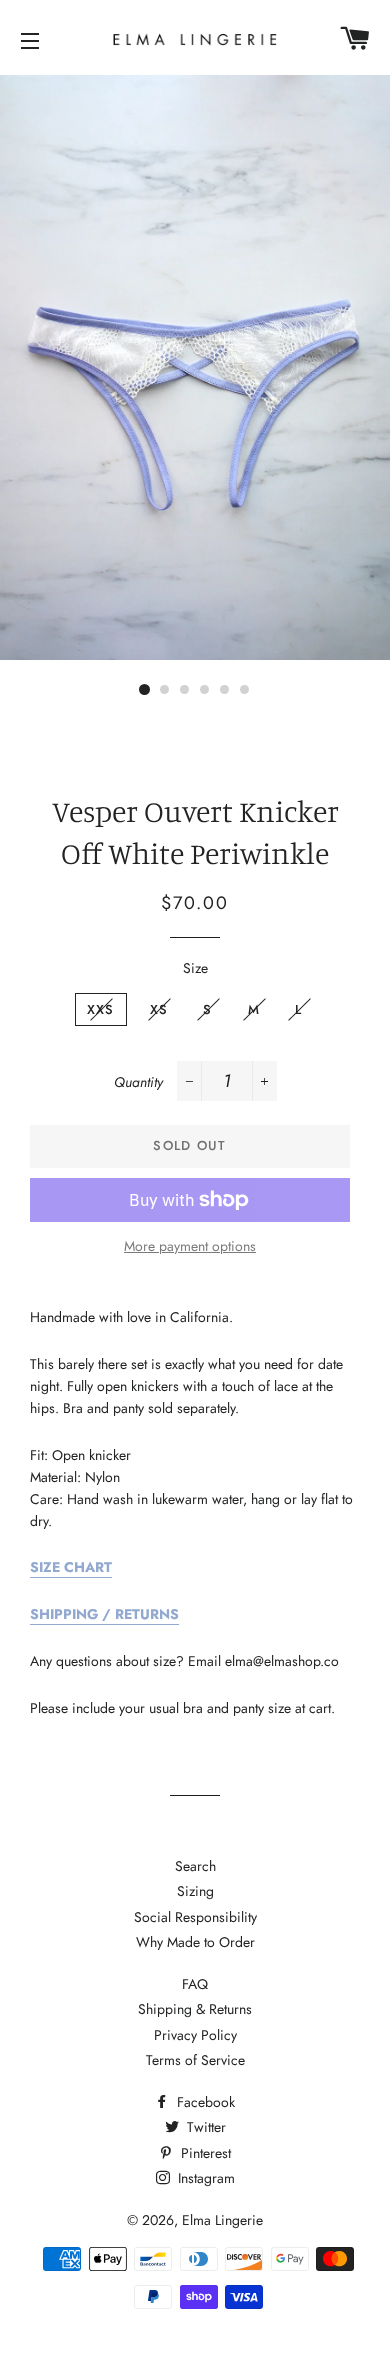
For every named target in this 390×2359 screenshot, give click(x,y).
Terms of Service (195, 2060)
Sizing (195, 1891)
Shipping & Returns (195, 2009)
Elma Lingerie (222, 2220)
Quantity (138, 1082)
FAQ (195, 1984)
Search (195, 1866)
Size (195, 968)
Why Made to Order (195, 1942)
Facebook (204, 2102)
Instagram (204, 2178)
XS (159, 1009)
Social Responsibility (195, 1917)
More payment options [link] (190, 1246)
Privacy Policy (195, 2035)
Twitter (204, 2127)
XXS (101, 1009)
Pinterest (204, 2153)
